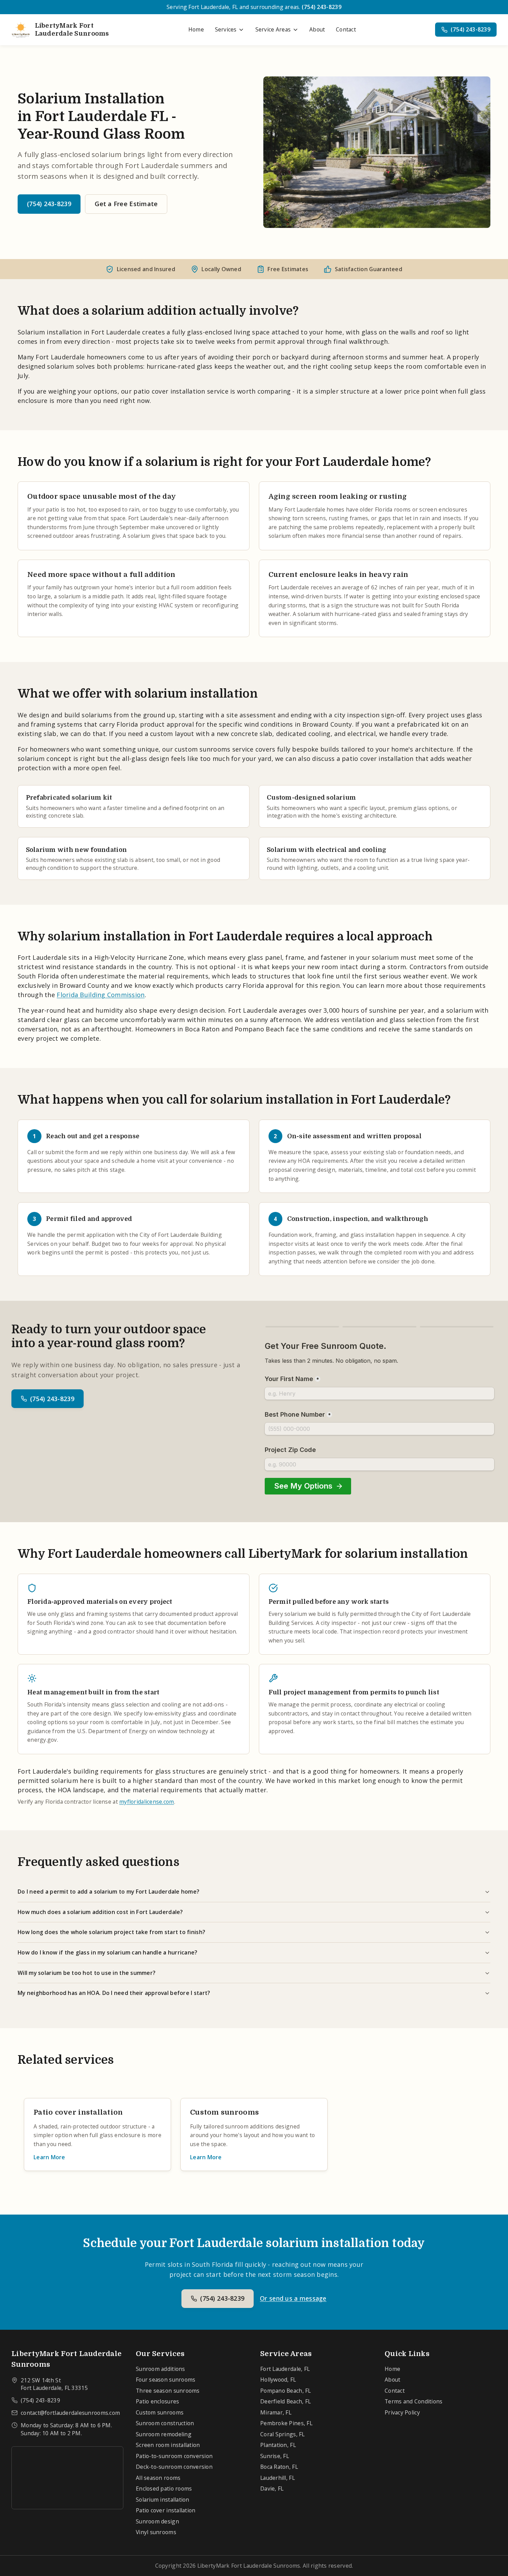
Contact (346, 29)
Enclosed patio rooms (164, 2488)
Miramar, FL (276, 2412)
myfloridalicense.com (147, 1802)
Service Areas (273, 29)
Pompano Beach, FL (286, 2391)
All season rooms (158, 2478)
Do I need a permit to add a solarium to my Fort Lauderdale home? (109, 1892)
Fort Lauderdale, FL (285, 2369)
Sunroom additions (161, 2369)
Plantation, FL (278, 2445)
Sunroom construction (165, 2423)
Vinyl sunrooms (156, 2532)
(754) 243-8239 (322, 7)
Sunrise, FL (275, 2456)
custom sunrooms (202, 749)
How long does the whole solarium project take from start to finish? (111, 1932)
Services (226, 29)
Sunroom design (157, 2521)
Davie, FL (272, 2488)
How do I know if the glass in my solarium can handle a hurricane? (108, 1952)
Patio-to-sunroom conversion (174, 2456)
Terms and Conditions (413, 2401)
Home (196, 29)
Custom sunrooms (160, 2412)
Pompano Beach (260, 1029)
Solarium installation (163, 2500)
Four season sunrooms (166, 2380)
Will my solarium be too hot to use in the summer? (87, 1973)
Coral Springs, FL (283, 2434)
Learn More (49, 2157)
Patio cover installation (166, 2510)
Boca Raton (202, 1029)
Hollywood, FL (278, 2380)
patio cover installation (169, 391)
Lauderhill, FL (277, 2478)
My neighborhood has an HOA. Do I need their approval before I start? (114, 1993)
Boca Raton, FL (279, 2467)
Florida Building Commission (101, 995)
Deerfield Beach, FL (285, 2401)
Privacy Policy (402, 2412)
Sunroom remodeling (164, 2434)
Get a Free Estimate (126, 204)
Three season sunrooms (168, 2391)
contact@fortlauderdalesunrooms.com (70, 2413)
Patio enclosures (157, 2401)
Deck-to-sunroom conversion (174, 2467)
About (317, 29)
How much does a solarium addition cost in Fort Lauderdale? (100, 1912)
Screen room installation (168, 2445)
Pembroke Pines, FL (286, 2423)
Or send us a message (293, 2298)
